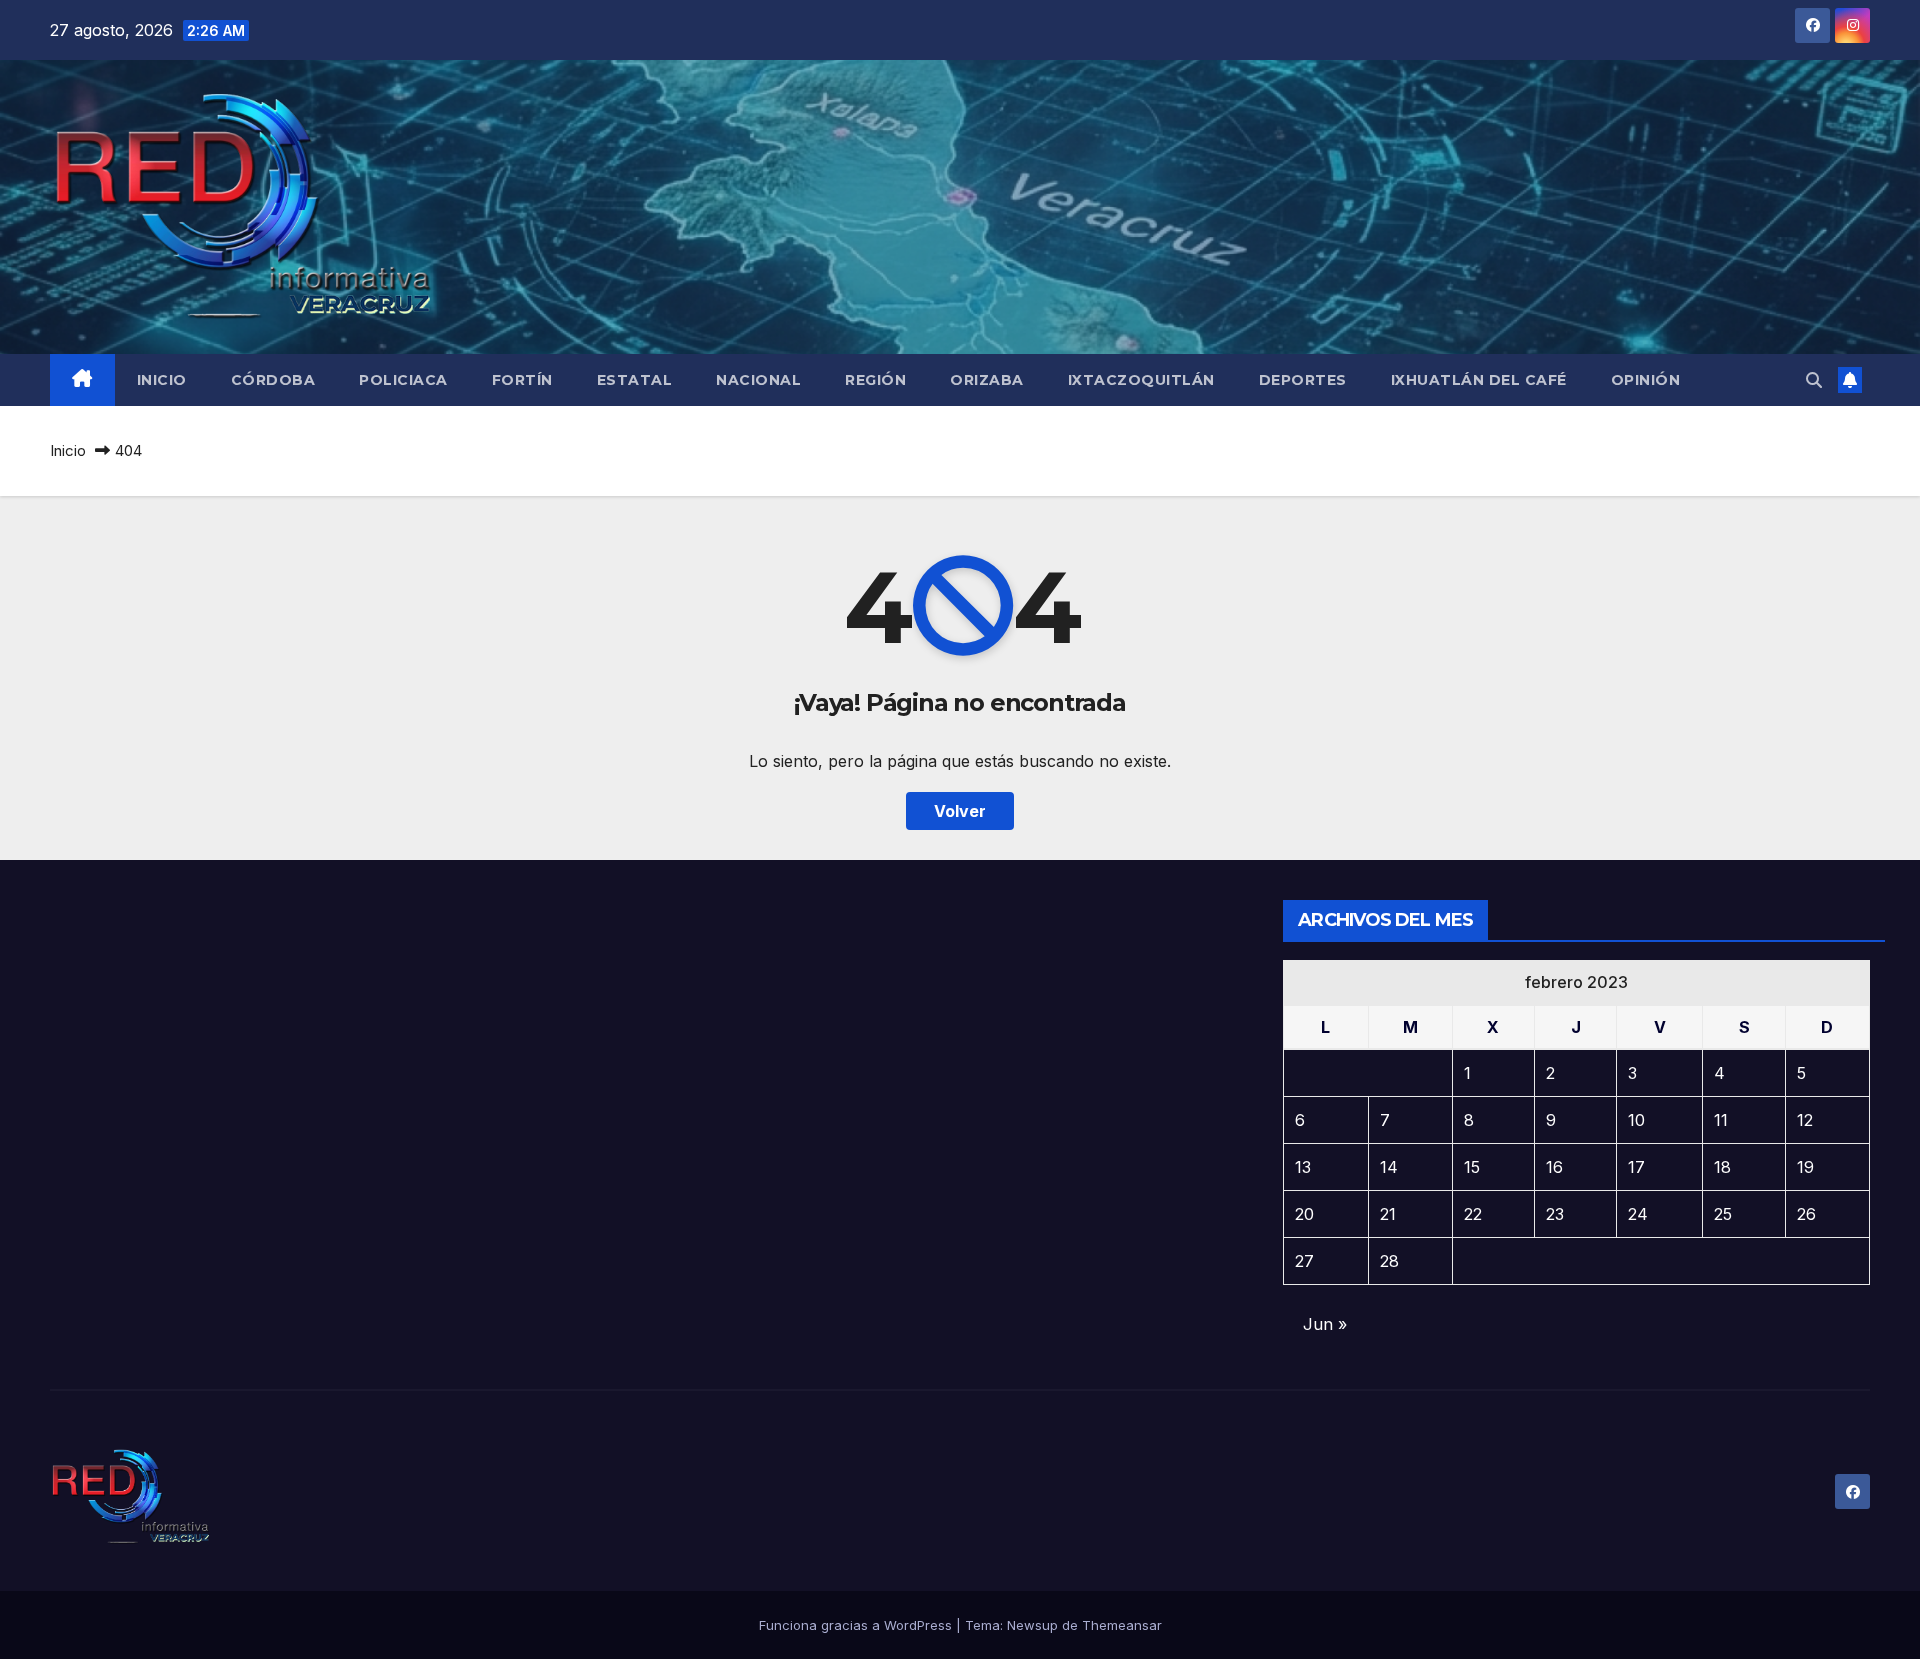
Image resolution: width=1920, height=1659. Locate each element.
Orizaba (987, 380)
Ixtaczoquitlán (1141, 380)
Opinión (1646, 380)
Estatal (635, 380)
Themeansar (1122, 1625)
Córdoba (273, 380)
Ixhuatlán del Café (1479, 380)
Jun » (1325, 1324)
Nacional (758, 380)
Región (875, 380)
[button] (1814, 380)
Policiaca (403, 380)
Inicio (162, 380)
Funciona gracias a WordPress (857, 1625)
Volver (960, 811)
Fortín (522, 380)
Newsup (1032, 1625)
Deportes (1303, 380)
